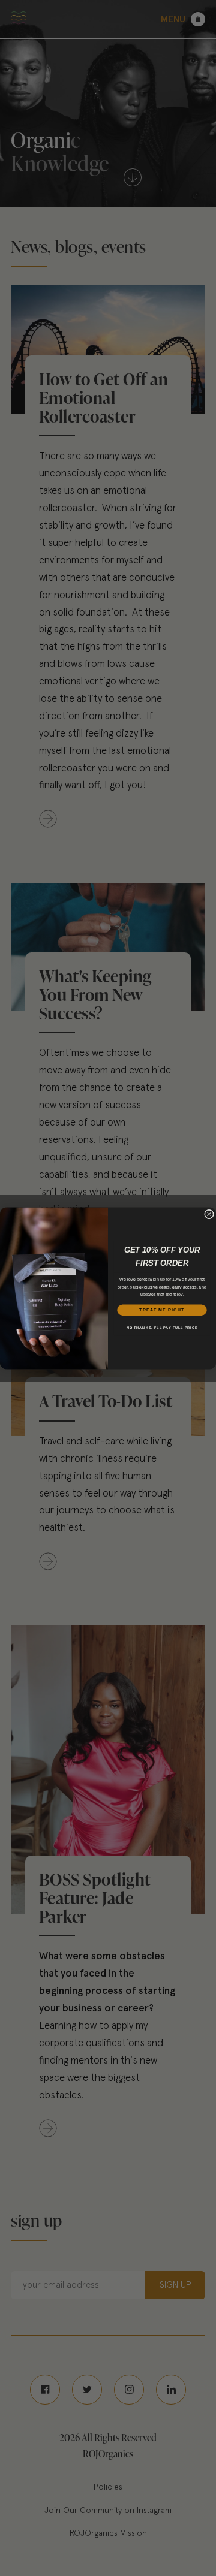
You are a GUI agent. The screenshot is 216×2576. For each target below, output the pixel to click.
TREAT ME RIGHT (162, 1310)
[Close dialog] (209, 1214)
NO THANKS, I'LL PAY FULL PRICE (162, 1327)
